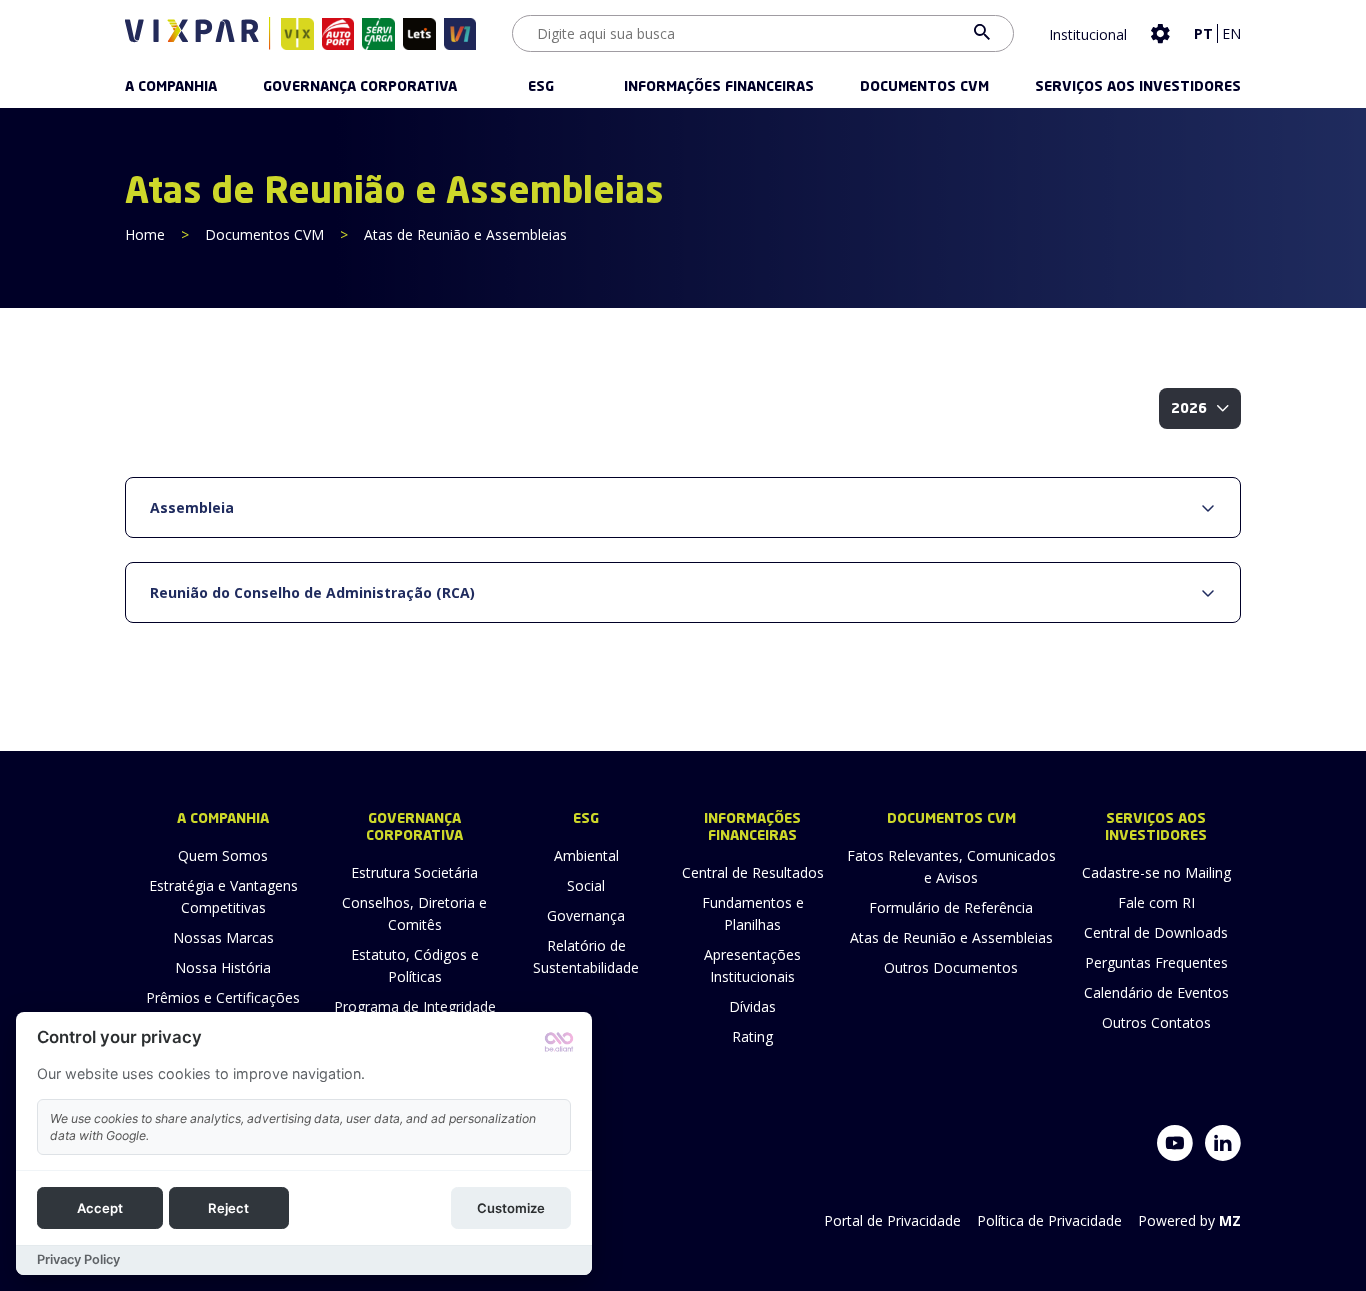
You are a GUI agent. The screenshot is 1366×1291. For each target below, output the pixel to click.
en (1231, 33)
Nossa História (223, 967)
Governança (586, 915)
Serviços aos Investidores (1138, 87)
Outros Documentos (951, 967)
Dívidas (752, 1006)
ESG (541, 87)
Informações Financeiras (719, 87)
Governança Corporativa (360, 87)
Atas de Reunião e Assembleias (951, 937)
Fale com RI (1156, 902)
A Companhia (171, 87)
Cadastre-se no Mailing (1156, 872)
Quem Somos (223, 855)
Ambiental (586, 855)
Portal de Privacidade (892, 1220)
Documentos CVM (924, 87)
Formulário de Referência (951, 907)
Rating (752, 1036)
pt (1203, 33)
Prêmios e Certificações (223, 997)
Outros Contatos (1156, 1022)
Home (145, 234)
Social (586, 885)
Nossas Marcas (223, 937)
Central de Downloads (1156, 932)
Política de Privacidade (1049, 1220)
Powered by (1189, 1220)
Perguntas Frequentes (1156, 962)
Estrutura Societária (414, 872)
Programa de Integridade (415, 1006)
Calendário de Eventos (1156, 992)
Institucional (1088, 34)
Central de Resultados (753, 872)
